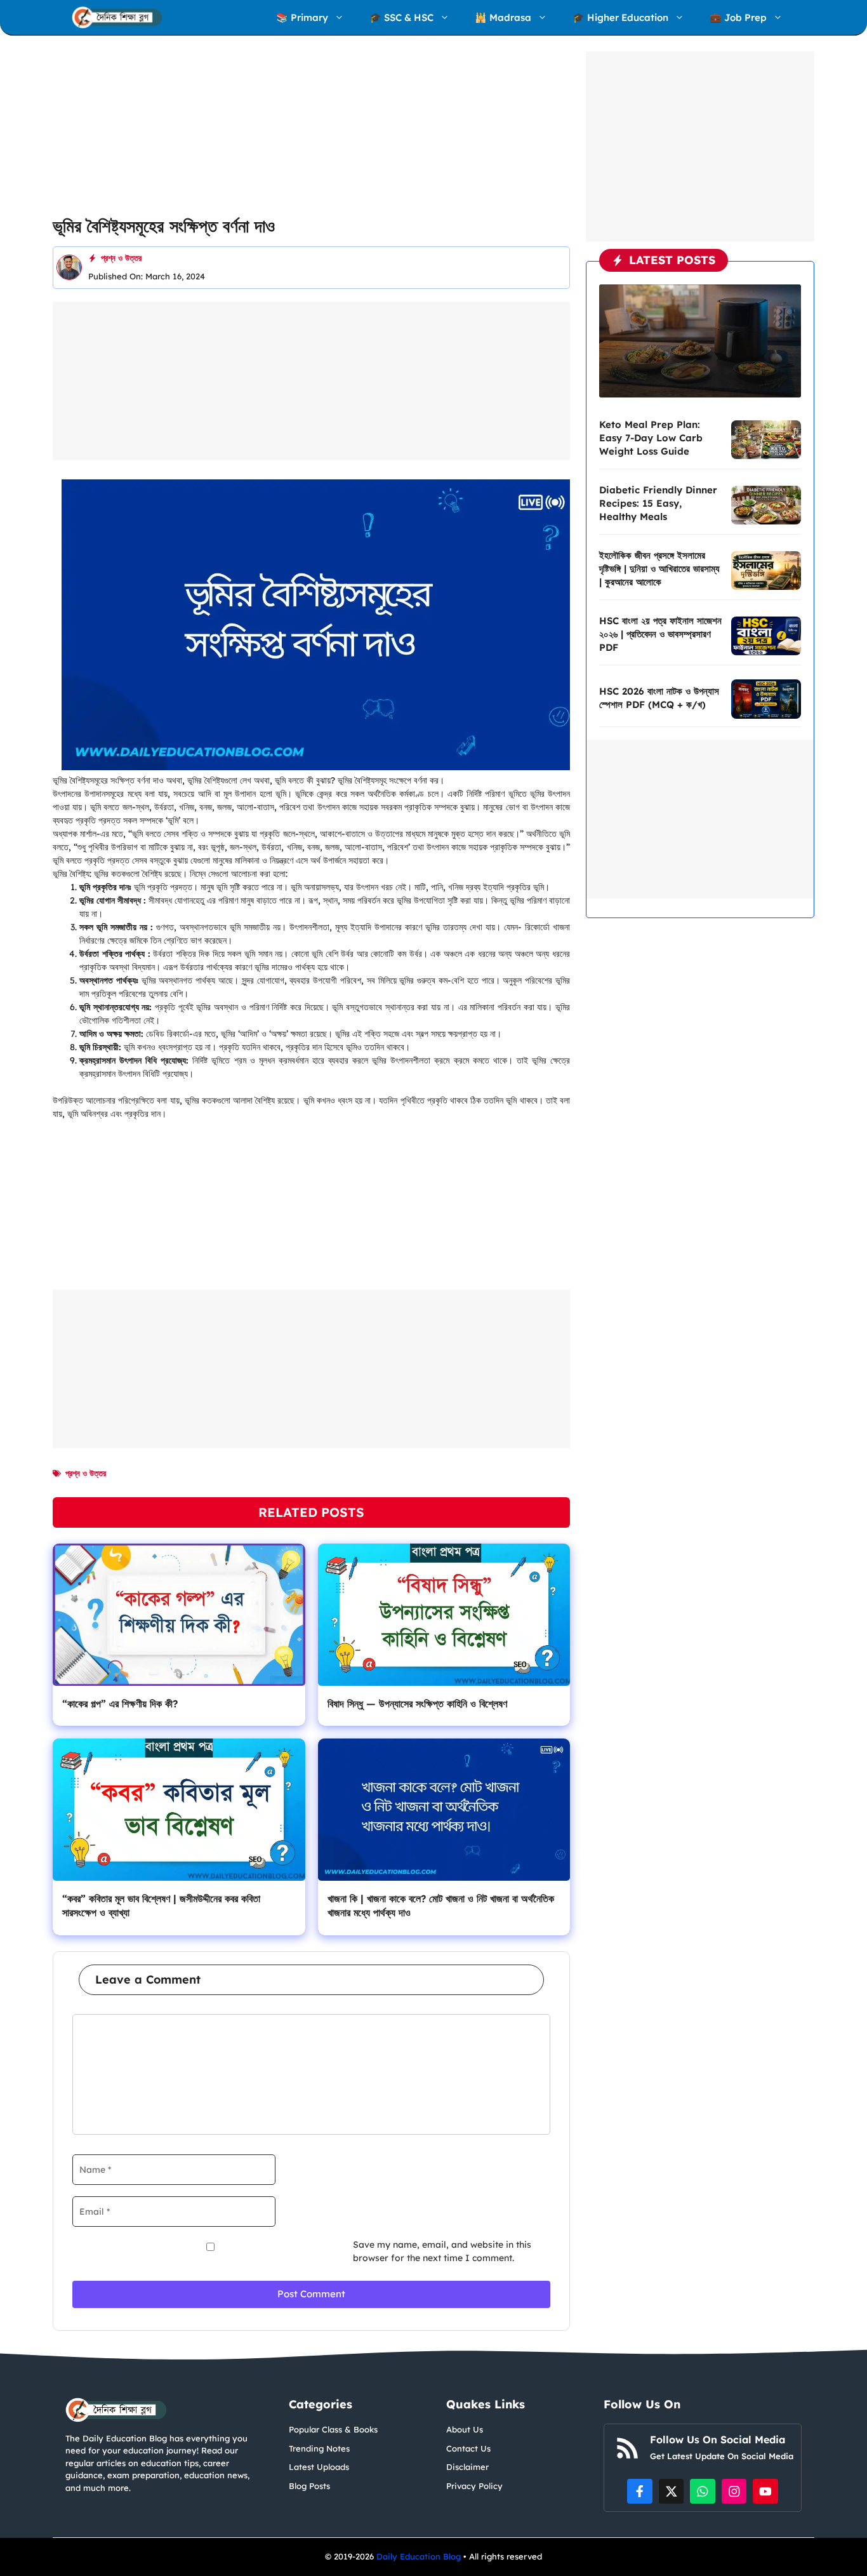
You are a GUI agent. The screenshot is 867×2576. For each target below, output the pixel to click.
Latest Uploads (319, 2467)
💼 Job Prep (738, 17)
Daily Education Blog (420, 2556)
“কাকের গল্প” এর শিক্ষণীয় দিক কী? (120, 1704)
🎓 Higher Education (620, 17)
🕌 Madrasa (503, 17)
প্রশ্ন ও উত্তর (121, 258)
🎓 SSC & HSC (401, 17)
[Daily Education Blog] (117, 17)
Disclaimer (467, 2467)
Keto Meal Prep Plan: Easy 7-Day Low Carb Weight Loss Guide (651, 438)
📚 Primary (302, 17)
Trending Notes (319, 2448)
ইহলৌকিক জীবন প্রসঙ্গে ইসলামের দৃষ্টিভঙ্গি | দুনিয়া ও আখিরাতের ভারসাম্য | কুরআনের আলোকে (659, 569)
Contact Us (468, 2448)
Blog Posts (309, 2486)
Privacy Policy (474, 2486)
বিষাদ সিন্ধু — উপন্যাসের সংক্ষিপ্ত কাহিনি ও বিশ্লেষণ (417, 1704)
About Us (465, 2429)
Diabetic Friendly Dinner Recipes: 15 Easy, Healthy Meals (658, 503)
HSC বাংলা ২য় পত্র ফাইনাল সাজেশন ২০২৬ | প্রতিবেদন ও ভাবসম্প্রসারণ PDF (660, 634)
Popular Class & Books (333, 2429)
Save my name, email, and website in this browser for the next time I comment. (442, 2251)
